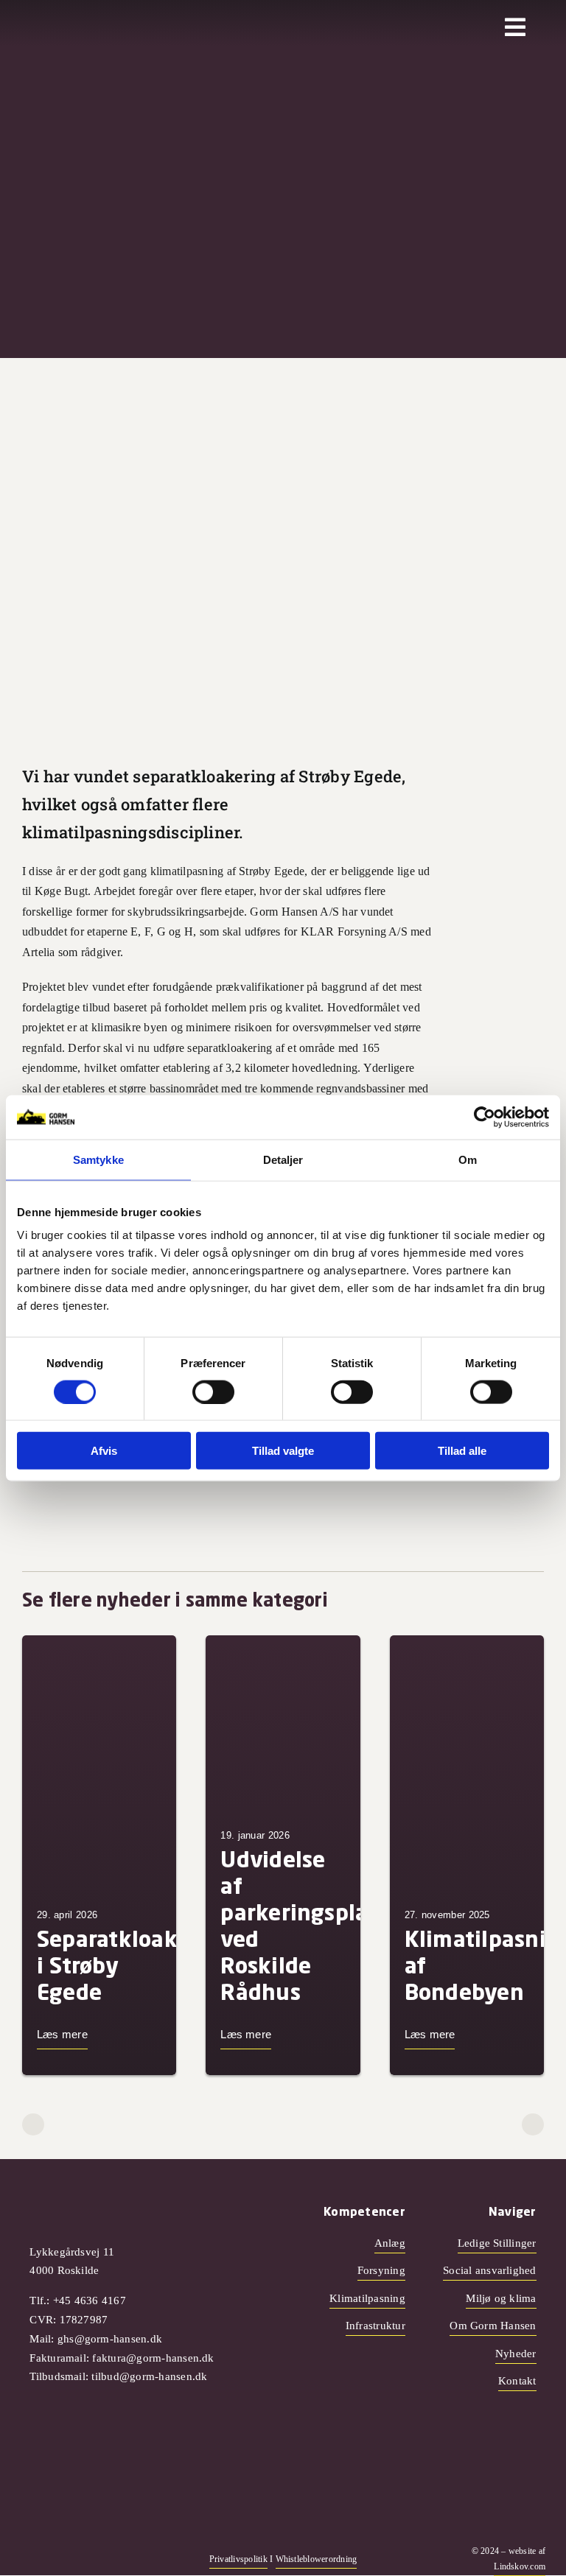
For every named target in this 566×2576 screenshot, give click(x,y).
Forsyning (381, 2270)
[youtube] (72, 2559)
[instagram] (49, 2559)
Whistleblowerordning (317, 2559)
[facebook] (25, 2559)
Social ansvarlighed (490, 2270)
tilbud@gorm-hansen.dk (149, 2376)
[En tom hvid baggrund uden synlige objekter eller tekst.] (71, 22)
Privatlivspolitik (238, 2559)
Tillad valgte (283, 1451)
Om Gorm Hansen (493, 2326)
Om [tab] (468, 1159)
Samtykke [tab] (98, 1159)
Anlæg (390, 2243)
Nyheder (516, 2354)
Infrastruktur (375, 2326)
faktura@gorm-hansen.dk (153, 2358)
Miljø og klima (501, 2298)
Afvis (104, 1451)
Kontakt (517, 2381)
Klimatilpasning (367, 2298)
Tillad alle (462, 1451)
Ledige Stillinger (497, 2243)
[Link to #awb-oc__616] (515, 27)
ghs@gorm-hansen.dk (110, 2339)
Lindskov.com (520, 2566)
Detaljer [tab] (283, 1159)
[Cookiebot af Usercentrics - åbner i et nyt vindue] (485, 1117)
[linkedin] (97, 2559)
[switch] (213, 1391)
